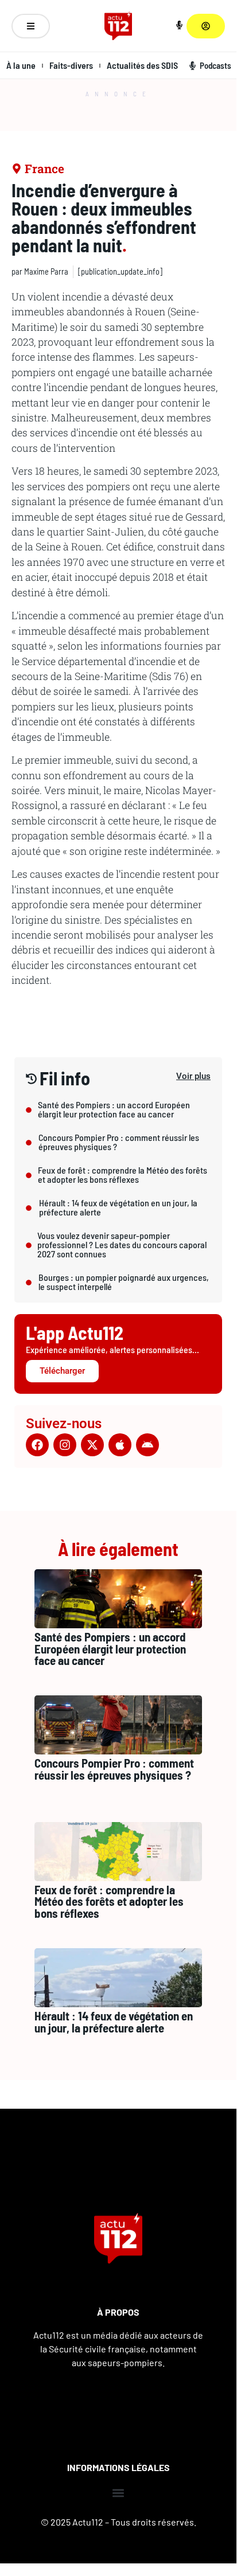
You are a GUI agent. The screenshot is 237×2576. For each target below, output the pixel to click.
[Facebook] (37, 1445)
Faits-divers (71, 65)
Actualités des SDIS (142, 65)
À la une (21, 65)
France (44, 169)
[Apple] (120, 1445)
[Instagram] (65, 1445)
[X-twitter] (92, 1445)
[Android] (147, 1445)
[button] (118, 2493)
